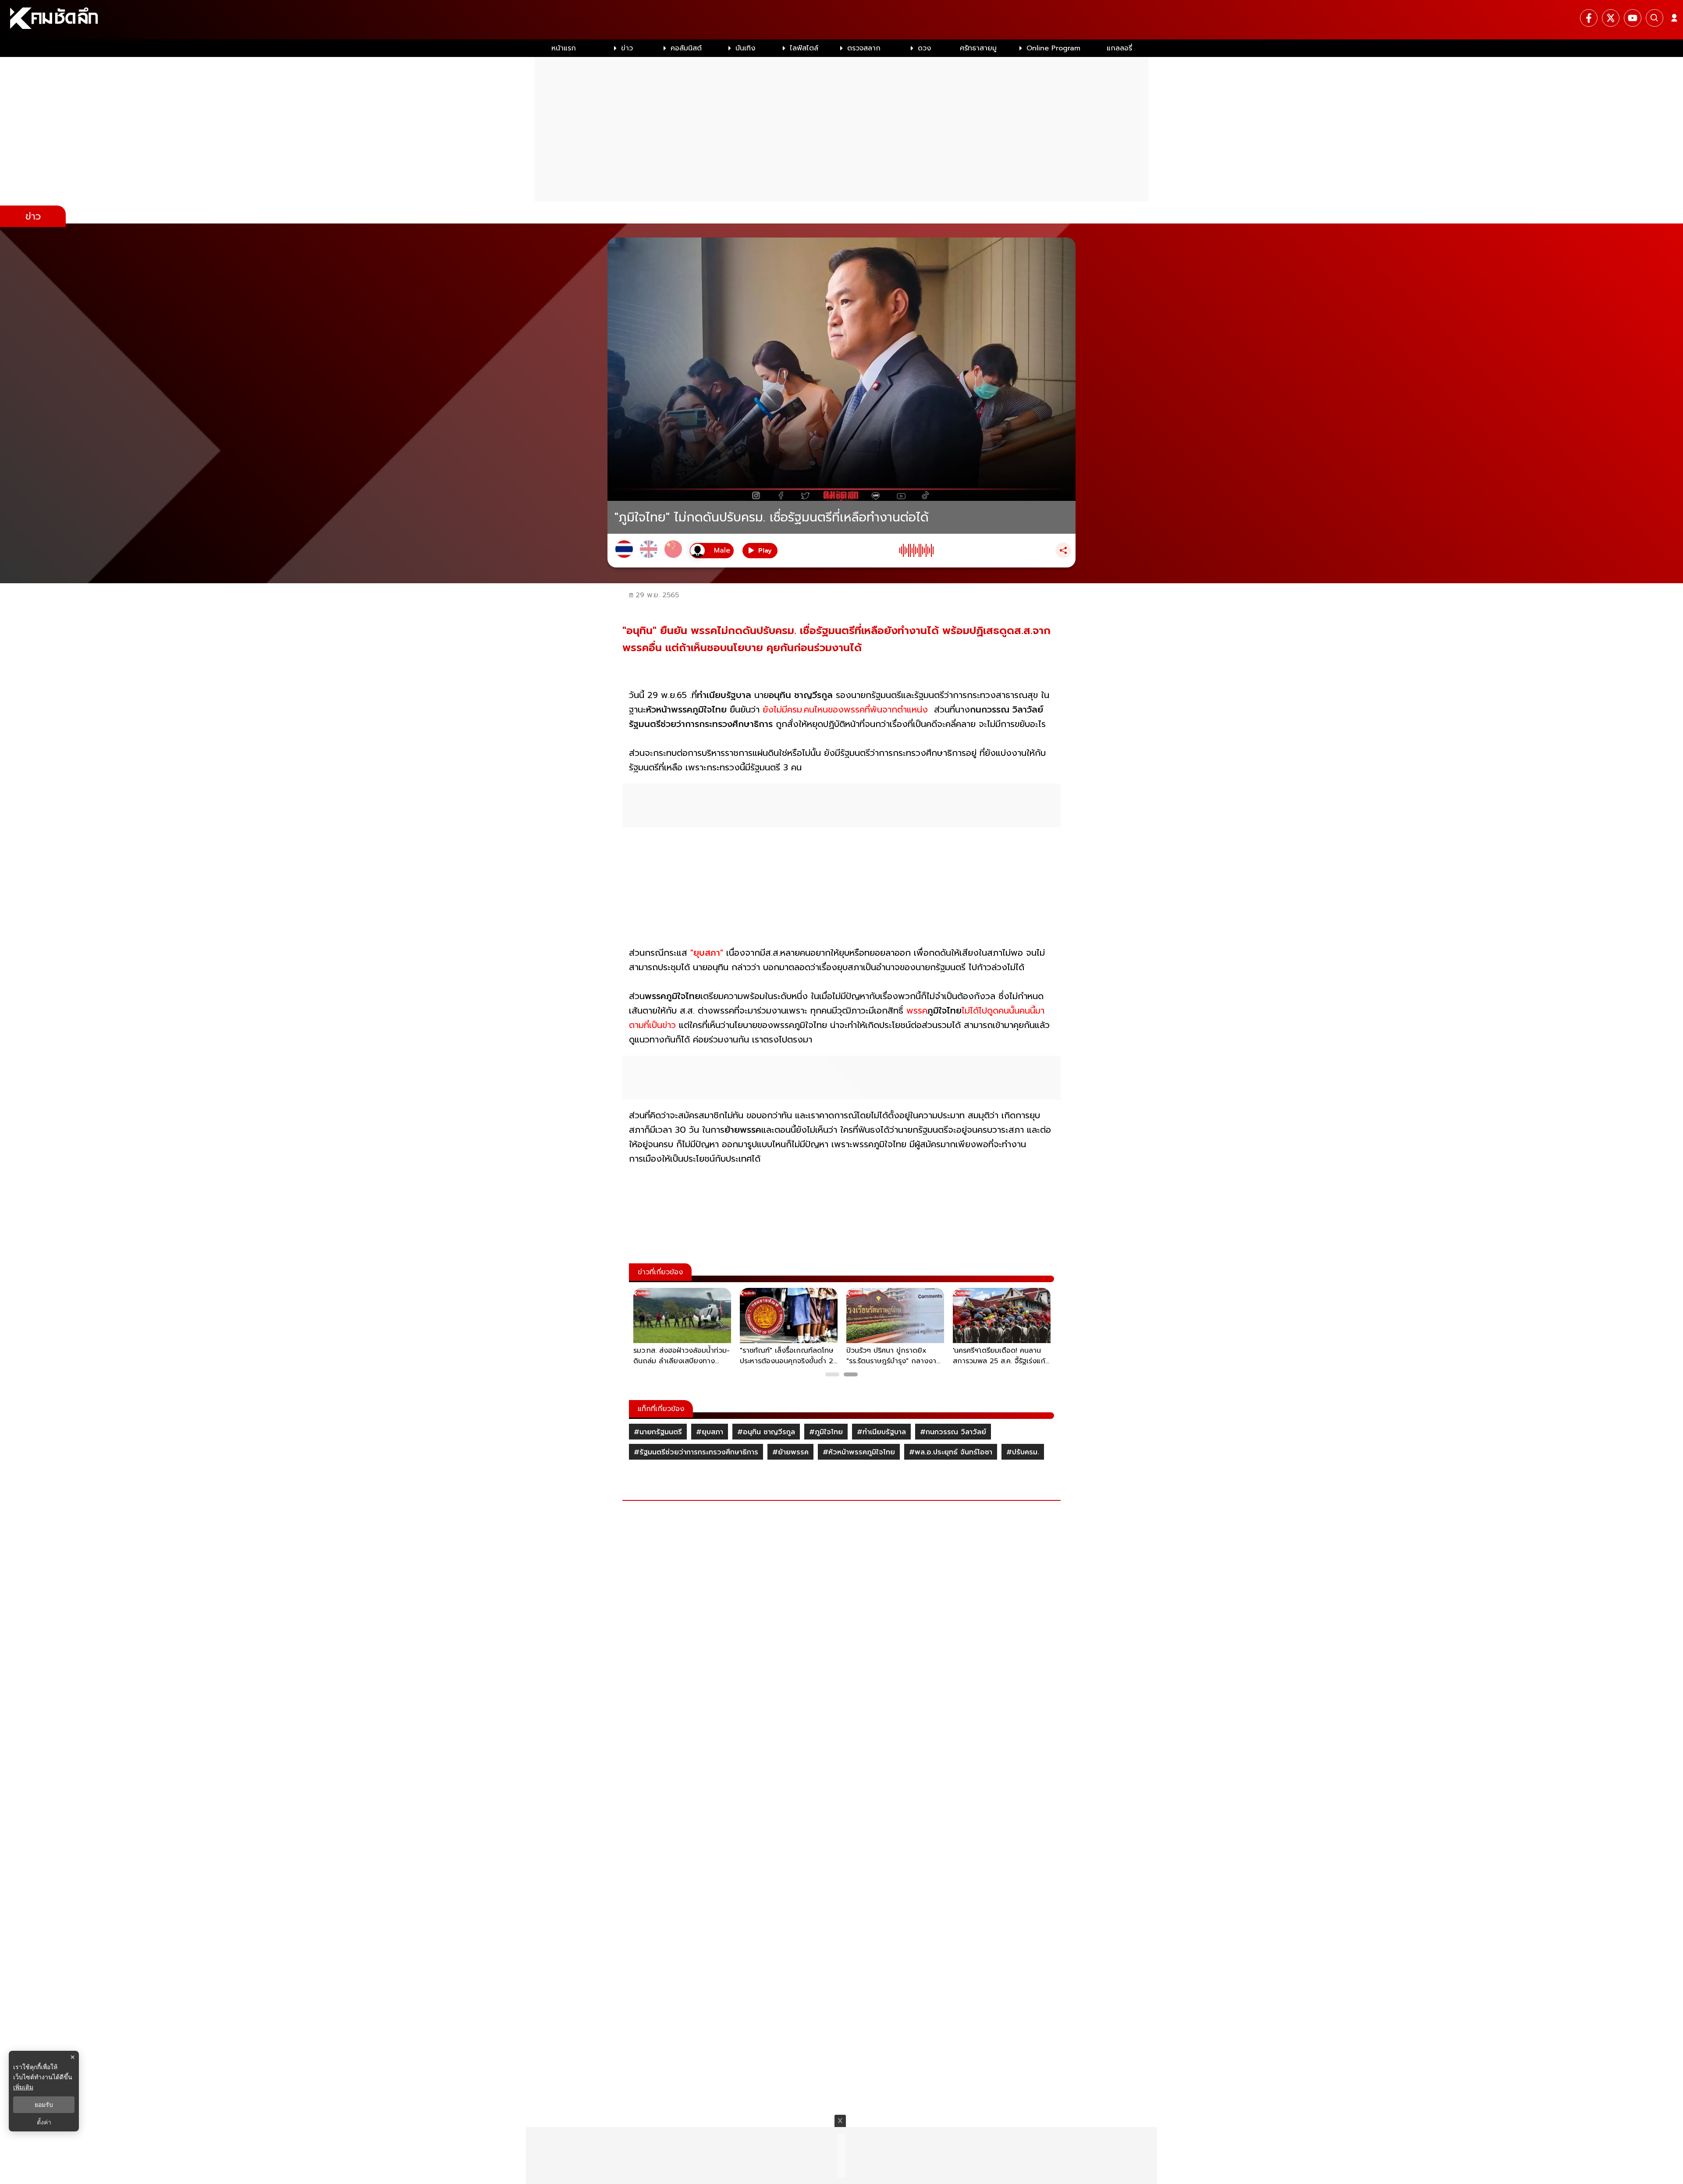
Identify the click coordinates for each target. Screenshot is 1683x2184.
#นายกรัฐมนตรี (658, 1432)
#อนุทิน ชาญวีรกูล (766, 1432)
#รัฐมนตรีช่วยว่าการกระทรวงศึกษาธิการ (696, 1452)
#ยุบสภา (710, 1432)
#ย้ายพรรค (790, 1452)
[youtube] (1633, 18)
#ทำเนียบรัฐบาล (881, 1432)
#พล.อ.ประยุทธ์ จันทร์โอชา (951, 1452)
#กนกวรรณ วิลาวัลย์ (953, 1432)
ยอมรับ (44, 2105)
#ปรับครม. (1023, 1452)
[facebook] (1589, 18)
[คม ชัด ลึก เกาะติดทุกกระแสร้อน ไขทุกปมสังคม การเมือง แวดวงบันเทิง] (841, 20)
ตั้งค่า (44, 2122)
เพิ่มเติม (23, 2087)
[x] (1611, 18)
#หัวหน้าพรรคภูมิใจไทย (859, 1452)
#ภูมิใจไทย (826, 1432)
